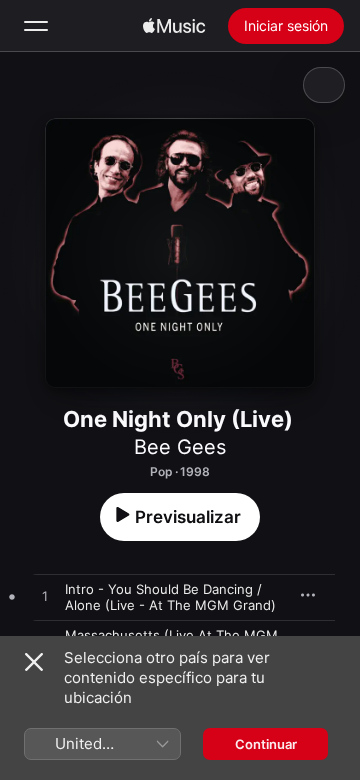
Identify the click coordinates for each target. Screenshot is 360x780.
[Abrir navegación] (36, 26)
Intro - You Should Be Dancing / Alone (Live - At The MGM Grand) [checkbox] (170, 597)
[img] (174, 26)
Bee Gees (180, 447)
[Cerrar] (34, 662)
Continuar (266, 744)
